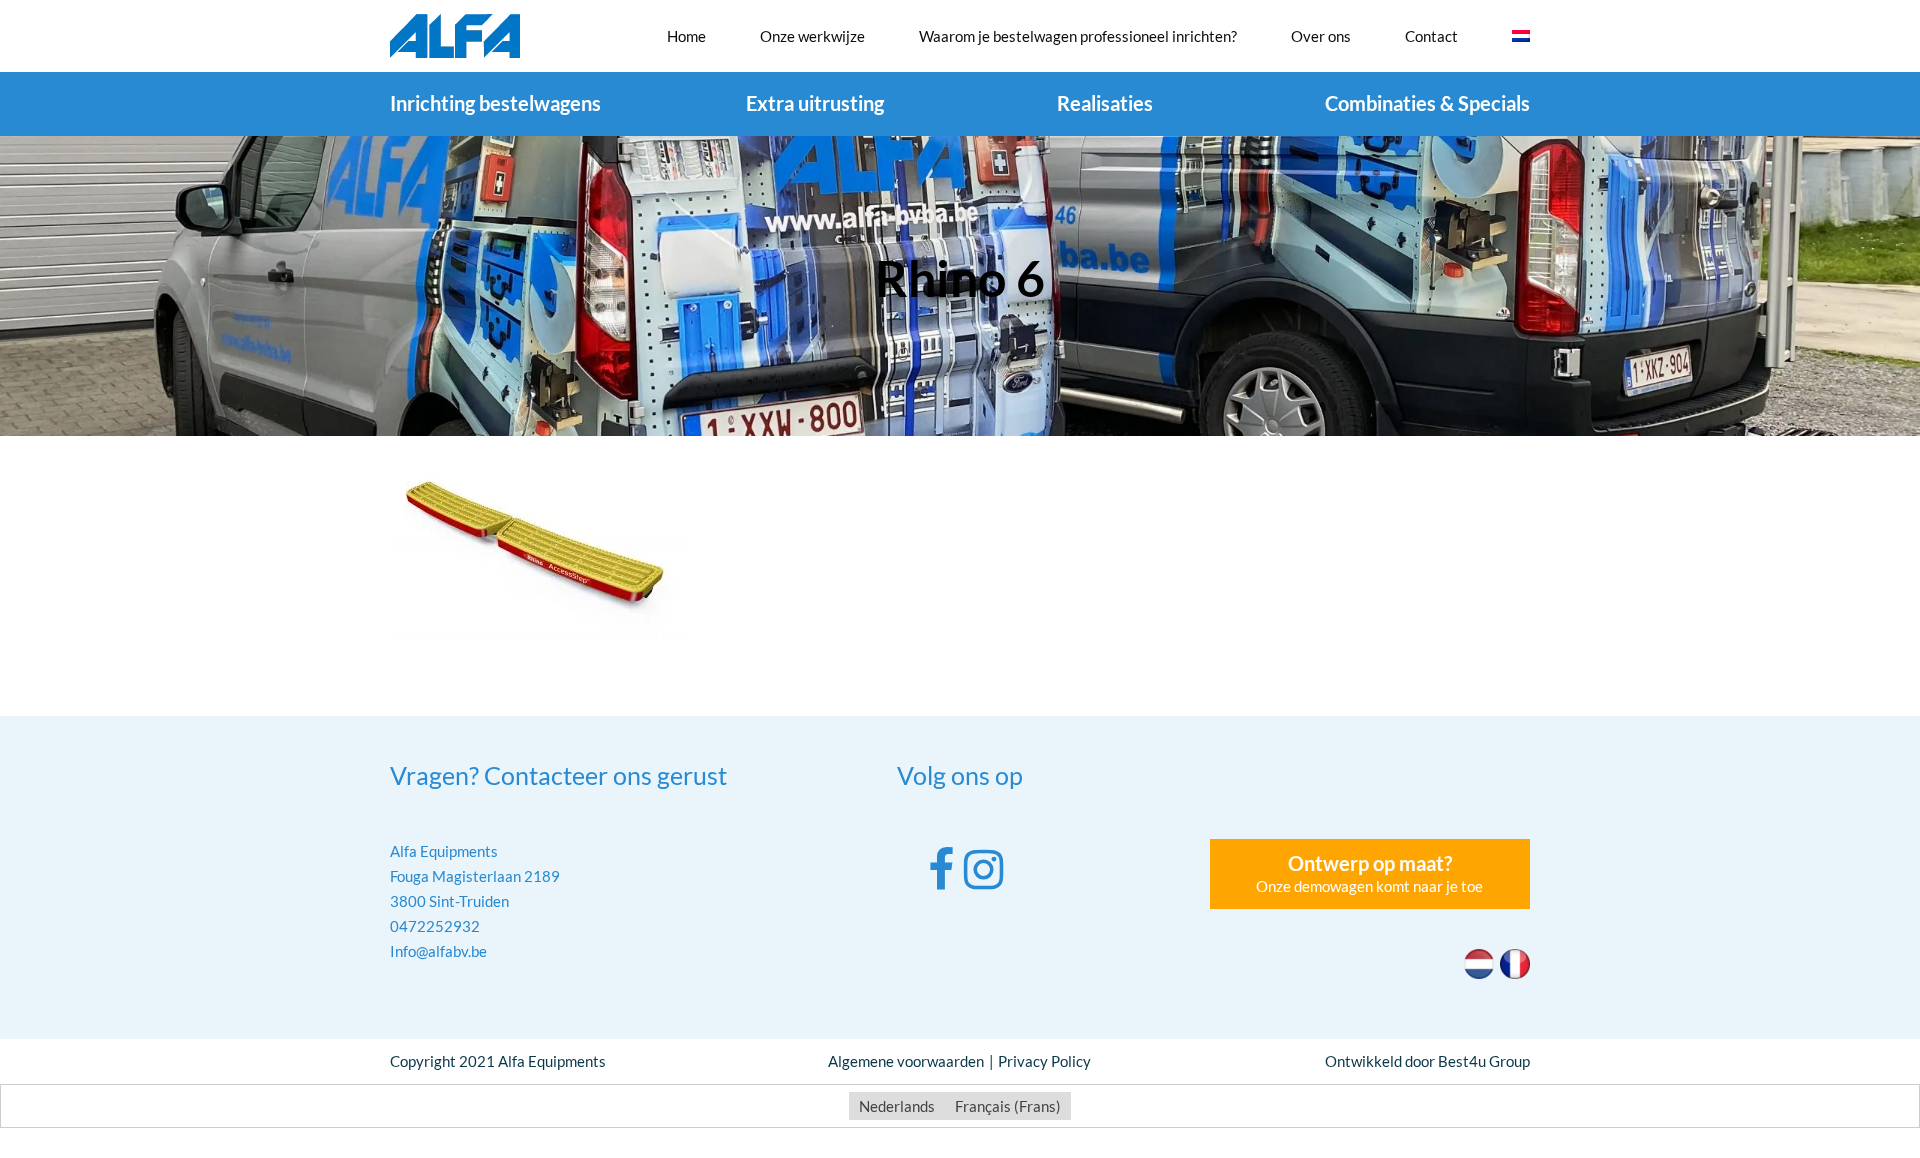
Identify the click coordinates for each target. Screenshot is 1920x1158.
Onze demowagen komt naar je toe (1369, 873)
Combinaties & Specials (1427, 103)
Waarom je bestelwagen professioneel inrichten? (1078, 36)
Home (686, 36)
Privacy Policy (1044, 1061)
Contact (1431, 36)
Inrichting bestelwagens (495, 103)
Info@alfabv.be (438, 951)
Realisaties (1105, 103)
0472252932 (435, 926)
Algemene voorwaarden (906, 1061)
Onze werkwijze (812, 36)
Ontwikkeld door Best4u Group (1427, 1061)
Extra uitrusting (815, 103)
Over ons (1321, 36)
